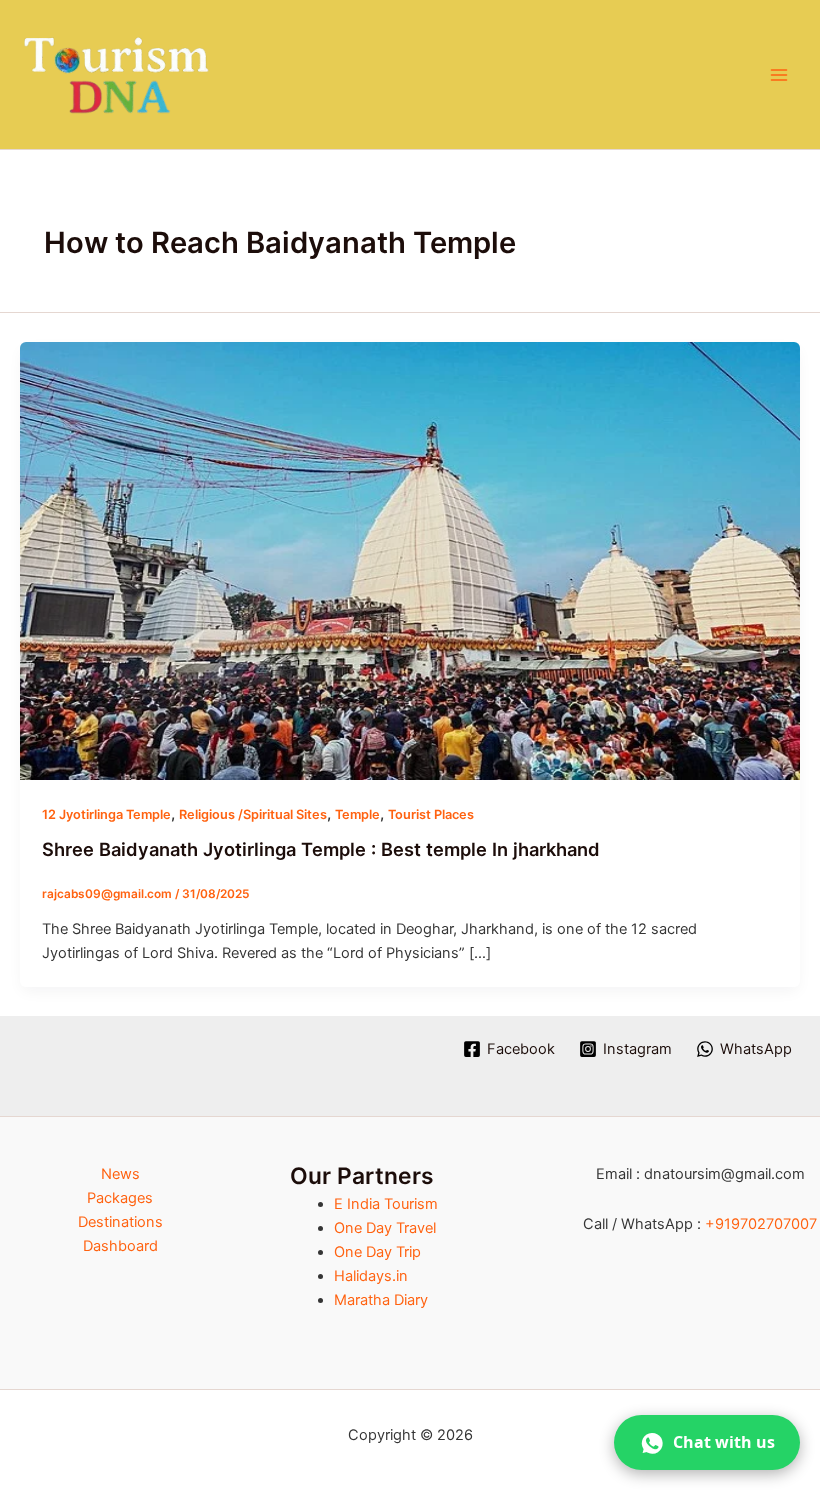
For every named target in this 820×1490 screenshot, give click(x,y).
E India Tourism (386, 1204)
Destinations (120, 1222)
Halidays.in (371, 1276)
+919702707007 (761, 1224)
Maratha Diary (381, 1300)
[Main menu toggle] (779, 75)
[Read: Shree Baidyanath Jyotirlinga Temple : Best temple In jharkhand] (410, 560)
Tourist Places (431, 814)
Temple (357, 814)
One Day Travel (385, 1228)
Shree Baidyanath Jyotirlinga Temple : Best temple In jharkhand (321, 849)
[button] (707, 1442)
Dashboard (120, 1246)
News (120, 1174)
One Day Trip (377, 1252)
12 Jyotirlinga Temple (106, 814)
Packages (120, 1198)
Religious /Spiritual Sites (253, 814)
